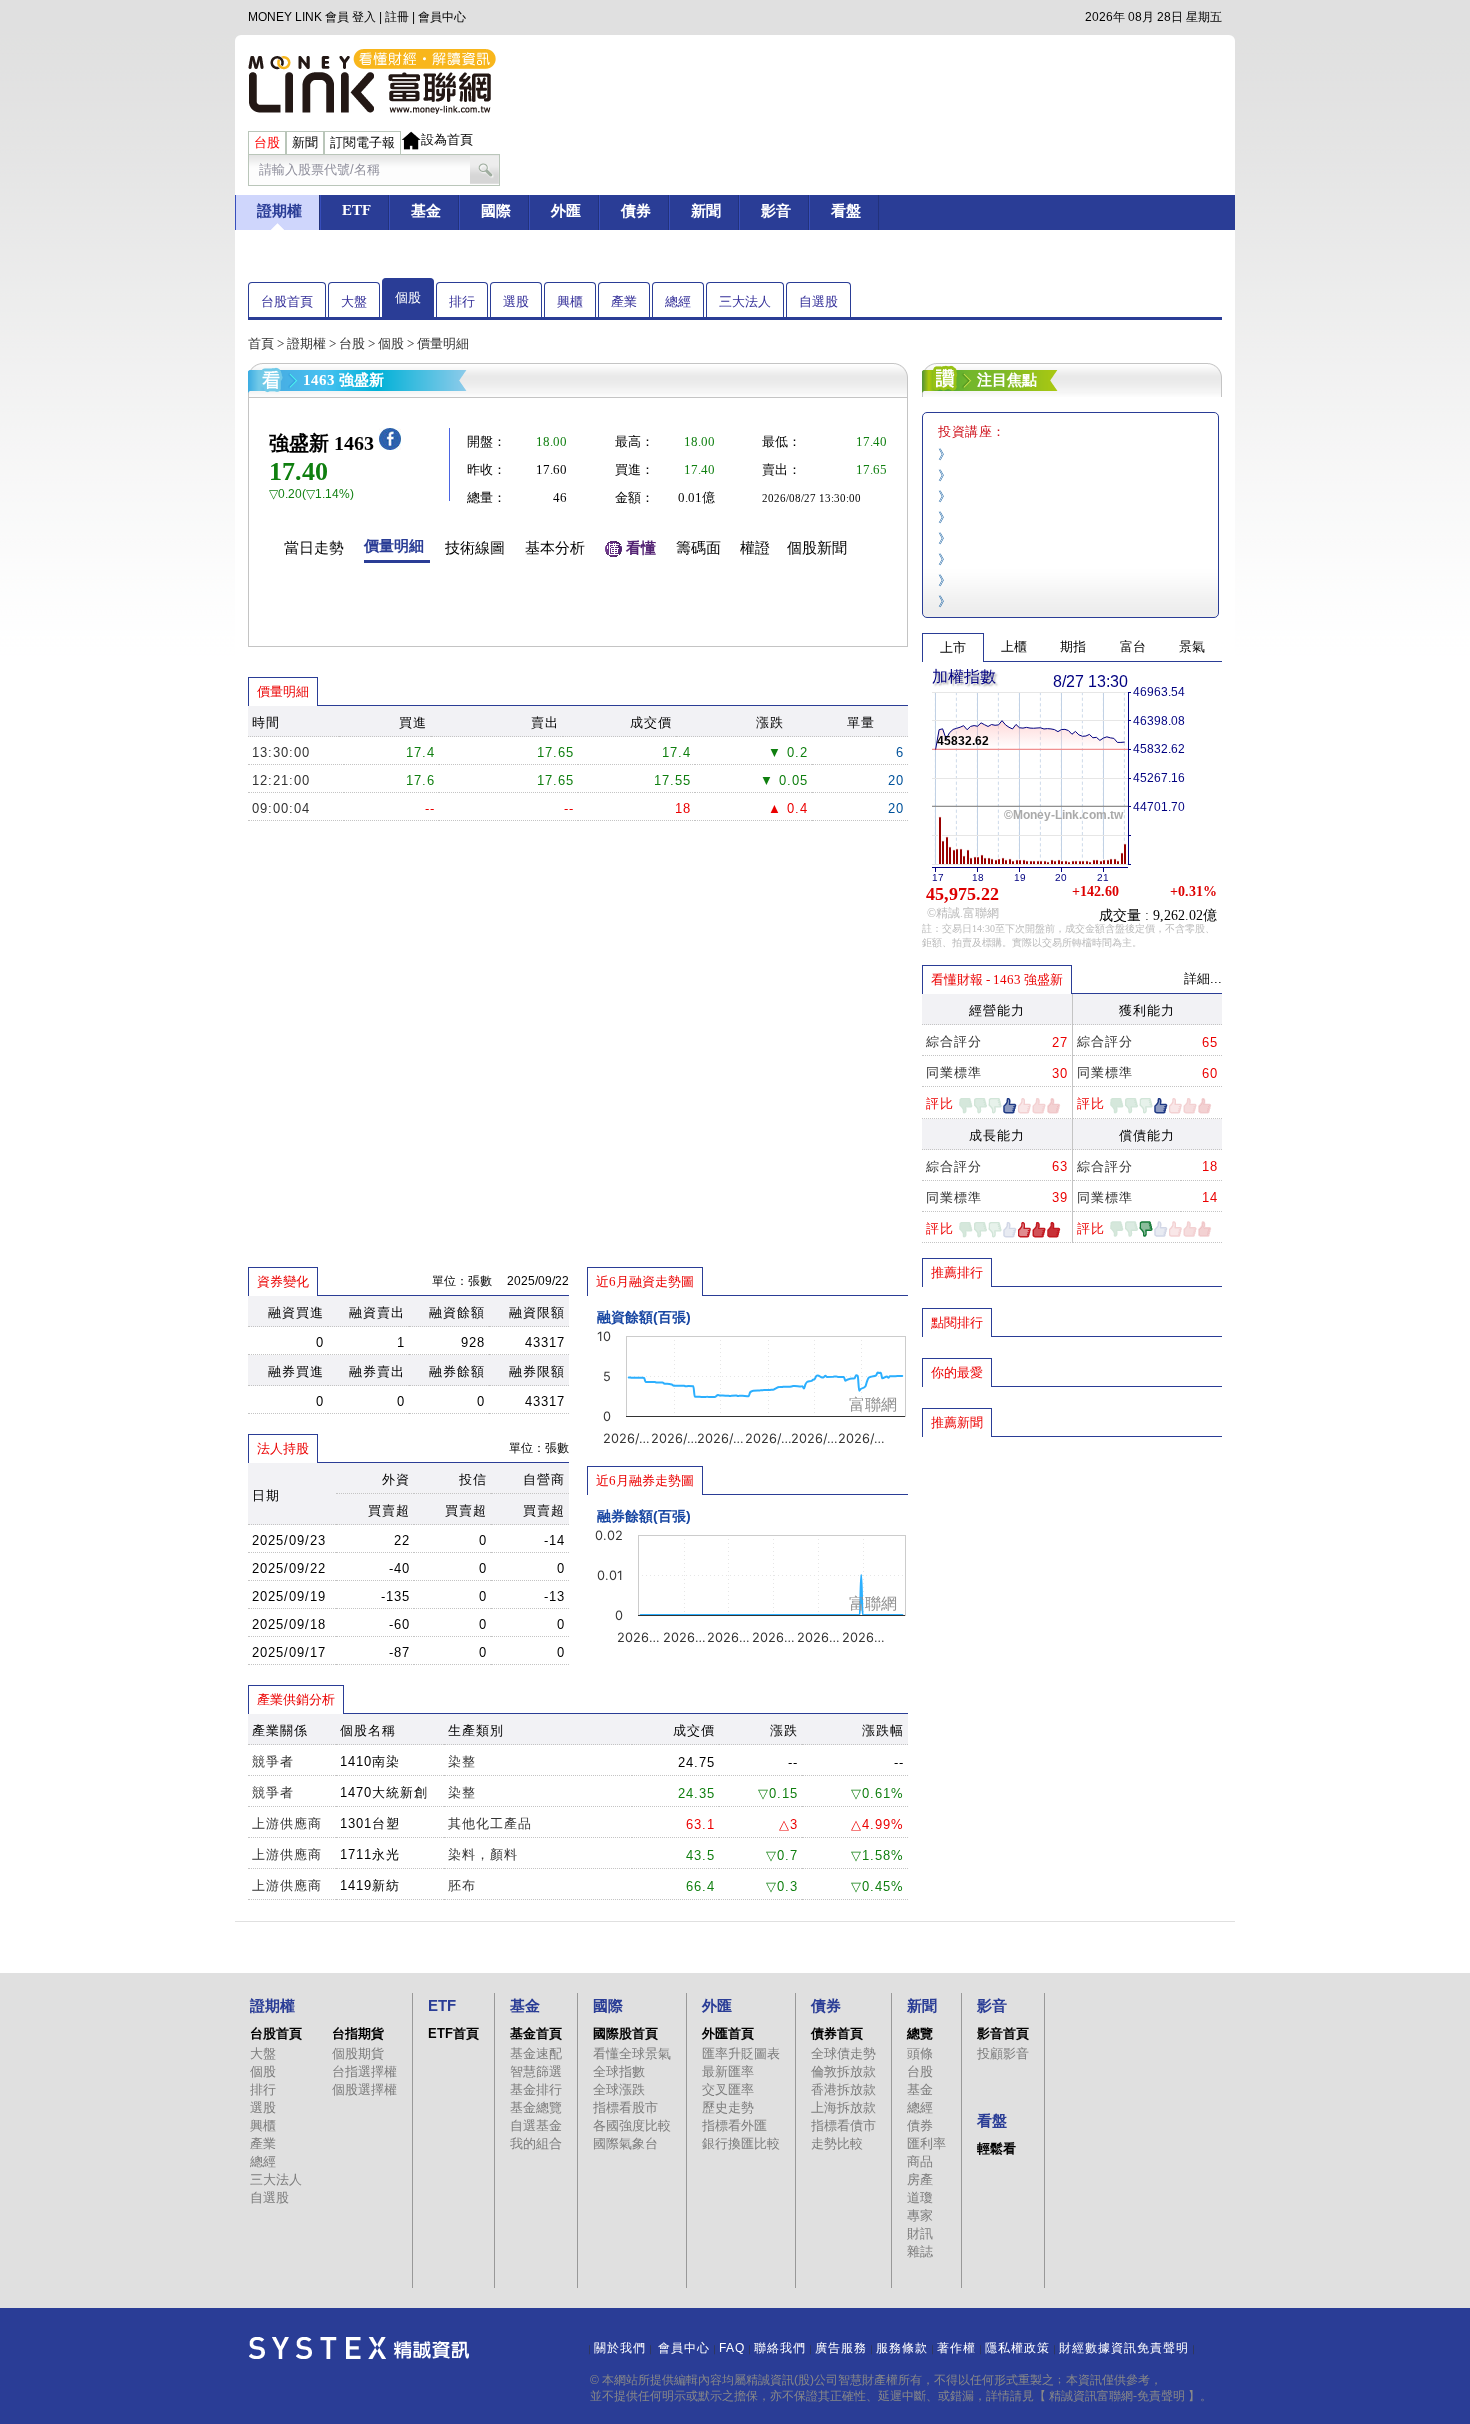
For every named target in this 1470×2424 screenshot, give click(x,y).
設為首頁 (447, 139)
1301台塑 (370, 1823)
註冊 (397, 17)
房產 (920, 2179)
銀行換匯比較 (741, 2143)
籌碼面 (698, 548)
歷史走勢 (728, 2107)
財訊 (920, 2233)
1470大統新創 (384, 1792)
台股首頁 (287, 301)
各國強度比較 (632, 2125)
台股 (352, 343)
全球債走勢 (843, 2053)
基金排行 (536, 2089)
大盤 (354, 301)
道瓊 (920, 2197)
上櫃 (1014, 646)
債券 (920, 2125)
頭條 (920, 2053)
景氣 (1192, 646)
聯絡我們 (780, 2348)
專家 (920, 2215)
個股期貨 (358, 2053)
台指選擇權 (364, 2071)
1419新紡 (370, 1885)
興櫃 (570, 301)
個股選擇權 (364, 2089)
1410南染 (370, 1761)
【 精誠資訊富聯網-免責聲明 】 (1117, 2396)
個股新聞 (817, 548)
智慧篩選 (536, 2071)
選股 (516, 301)
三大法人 (745, 301)
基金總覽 (536, 2107)
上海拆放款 (843, 2107)
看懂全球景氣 (632, 2053)
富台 (1133, 646)
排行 (462, 301)
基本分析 (555, 548)
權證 (755, 548)
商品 (920, 2161)
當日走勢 (314, 548)
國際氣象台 (625, 2143)
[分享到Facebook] (390, 445)
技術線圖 (475, 548)
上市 (953, 647)
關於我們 (620, 2348)
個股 (408, 297)
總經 (678, 301)
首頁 (261, 343)
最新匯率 (728, 2071)
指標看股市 (625, 2107)
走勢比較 (837, 2143)
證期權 (306, 343)
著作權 (956, 2348)
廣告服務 (841, 2348)
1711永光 (370, 1854)
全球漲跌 (619, 2089)
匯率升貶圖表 (741, 2053)
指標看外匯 (734, 2125)
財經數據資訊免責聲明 (1124, 2348)
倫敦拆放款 (843, 2071)
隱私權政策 (1017, 2348)
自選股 (818, 301)
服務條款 (902, 2348)
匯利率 (926, 2143)
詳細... (1203, 978)
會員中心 (442, 17)
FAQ (732, 2348)
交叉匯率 (728, 2089)
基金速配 (536, 2053)
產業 (624, 301)
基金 (920, 2089)
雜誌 (920, 2251)
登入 (364, 17)
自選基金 (536, 2125)
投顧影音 (1003, 2053)
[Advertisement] (1072, 1583)
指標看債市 (843, 2125)
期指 (1073, 646)
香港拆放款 (843, 2089)
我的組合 (536, 2143)
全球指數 (619, 2071)
